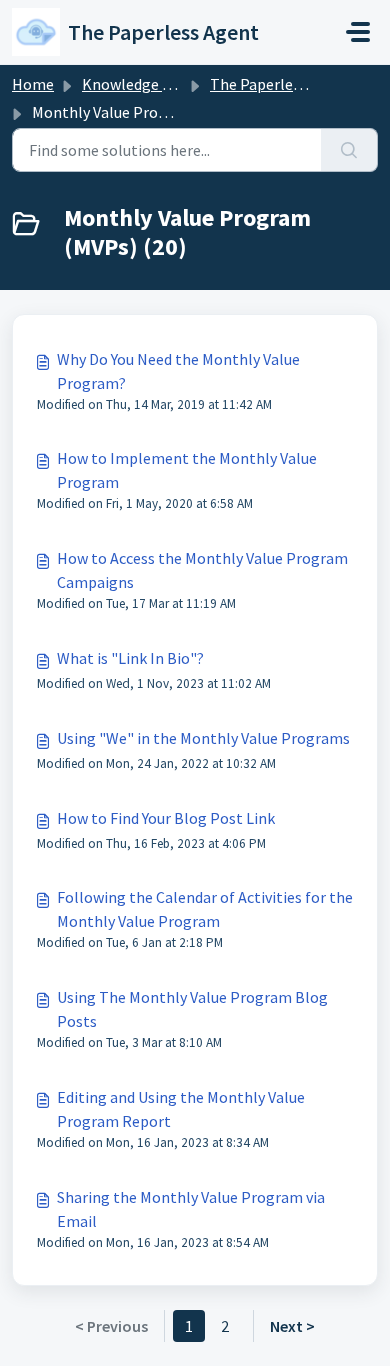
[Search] (349, 150)
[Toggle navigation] (358, 32)
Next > (292, 1326)
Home (33, 84)
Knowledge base (138, 84)
